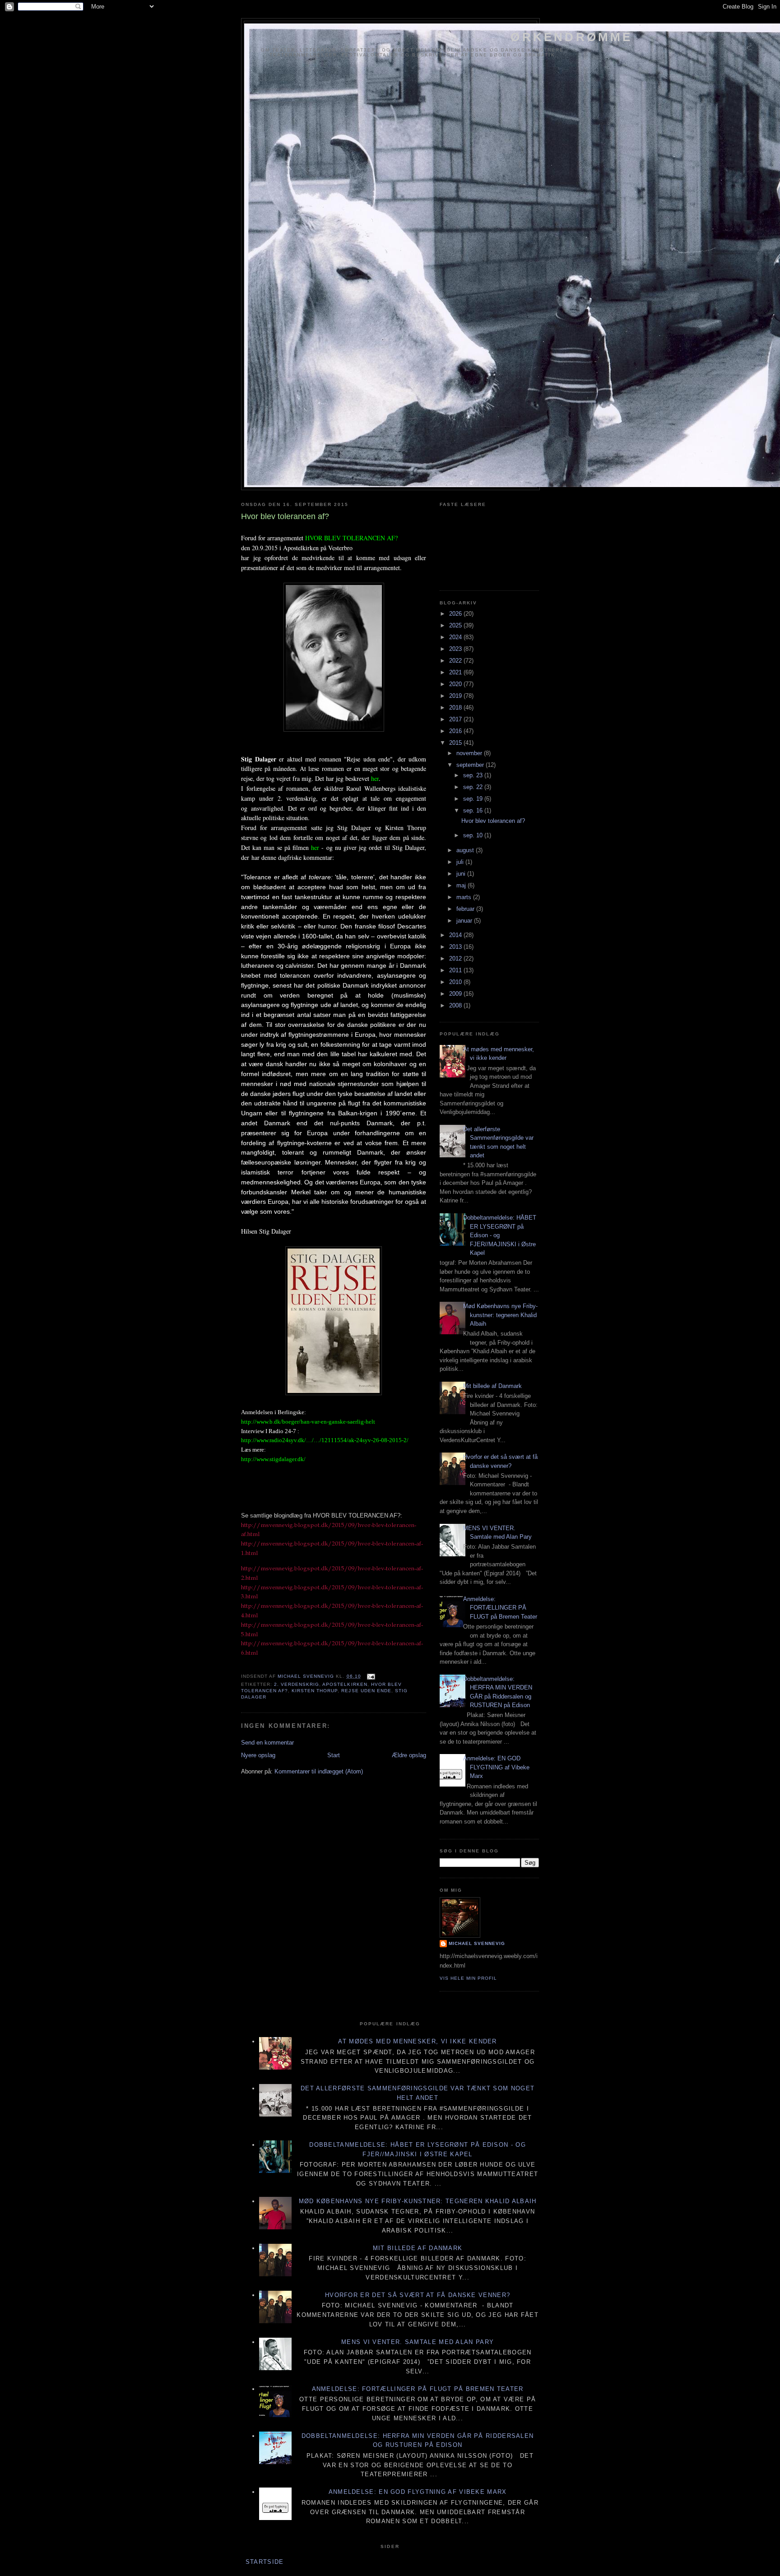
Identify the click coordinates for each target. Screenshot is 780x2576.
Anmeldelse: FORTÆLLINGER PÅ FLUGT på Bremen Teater (500, 1608)
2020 (456, 684)
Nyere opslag (258, 1755)
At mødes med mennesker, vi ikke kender (417, 2041)
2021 (456, 672)
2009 (456, 994)
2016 (456, 731)
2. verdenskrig (297, 1684)
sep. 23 (474, 775)
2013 (456, 947)
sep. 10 (474, 835)
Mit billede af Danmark (492, 1386)
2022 (456, 661)
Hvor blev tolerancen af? (493, 821)
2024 (456, 637)
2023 (456, 649)
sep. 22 (474, 787)
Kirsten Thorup (315, 1691)
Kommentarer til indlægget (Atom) (319, 1771)
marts (465, 897)
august (466, 850)
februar (466, 909)
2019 (456, 696)
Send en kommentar (267, 1743)
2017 (456, 719)
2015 (456, 743)
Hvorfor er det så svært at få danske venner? (418, 2295)
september (471, 765)
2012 (456, 958)
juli (461, 862)
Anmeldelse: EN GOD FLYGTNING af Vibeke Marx (496, 1767)
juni (462, 874)
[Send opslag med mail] (371, 1676)
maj (462, 885)
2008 (456, 1005)
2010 (456, 982)
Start (334, 1755)
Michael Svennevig (477, 1943)
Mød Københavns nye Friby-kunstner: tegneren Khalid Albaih (500, 1315)
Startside (265, 2562)
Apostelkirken (345, 1684)
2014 (456, 935)
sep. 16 (474, 810)
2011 (456, 970)
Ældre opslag (409, 1755)
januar (465, 921)
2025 (456, 625)
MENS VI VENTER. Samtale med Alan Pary (418, 2342)
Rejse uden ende (366, 1691)
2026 (456, 614)
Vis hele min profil (468, 1978)
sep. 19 (474, 799)
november (470, 753)
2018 (456, 708)
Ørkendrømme (571, 37)
